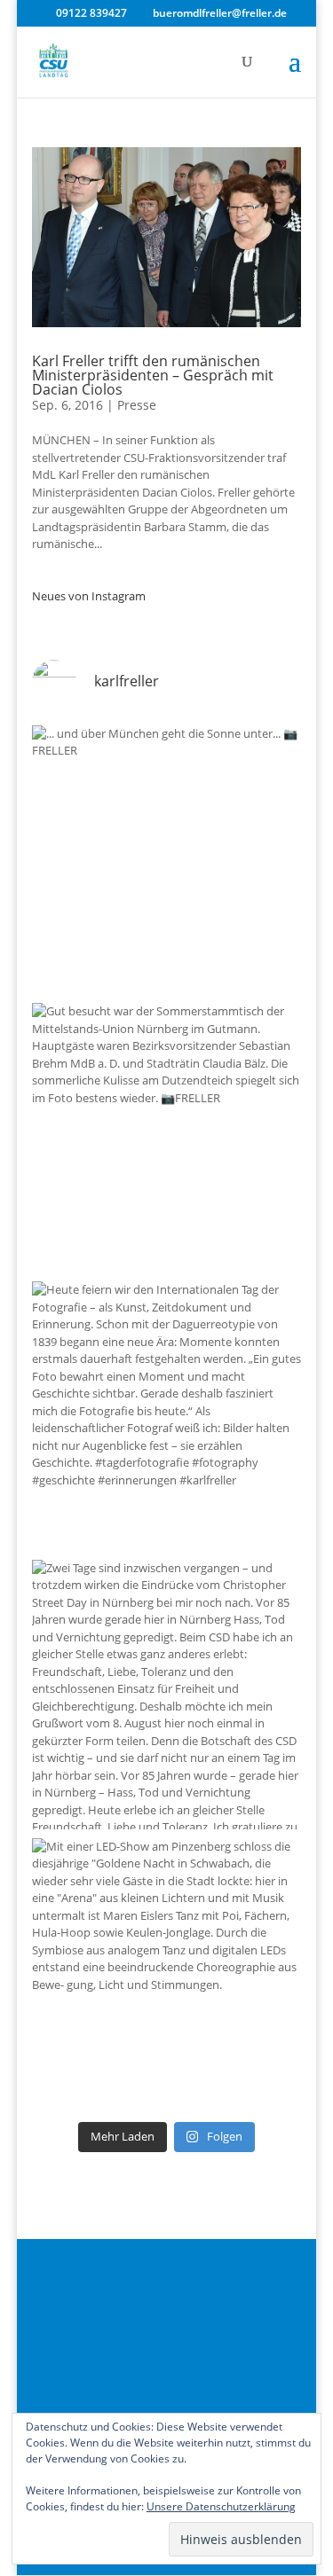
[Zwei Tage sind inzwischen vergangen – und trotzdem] (167, 1695)
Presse (137, 405)
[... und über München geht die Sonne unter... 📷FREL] (167, 860)
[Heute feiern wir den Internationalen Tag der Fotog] (167, 1416)
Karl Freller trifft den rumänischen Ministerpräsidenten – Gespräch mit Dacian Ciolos (153, 375)
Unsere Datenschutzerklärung (221, 2506)
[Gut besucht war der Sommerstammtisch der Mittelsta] (167, 1138)
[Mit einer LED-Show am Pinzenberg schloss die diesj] (167, 1973)
